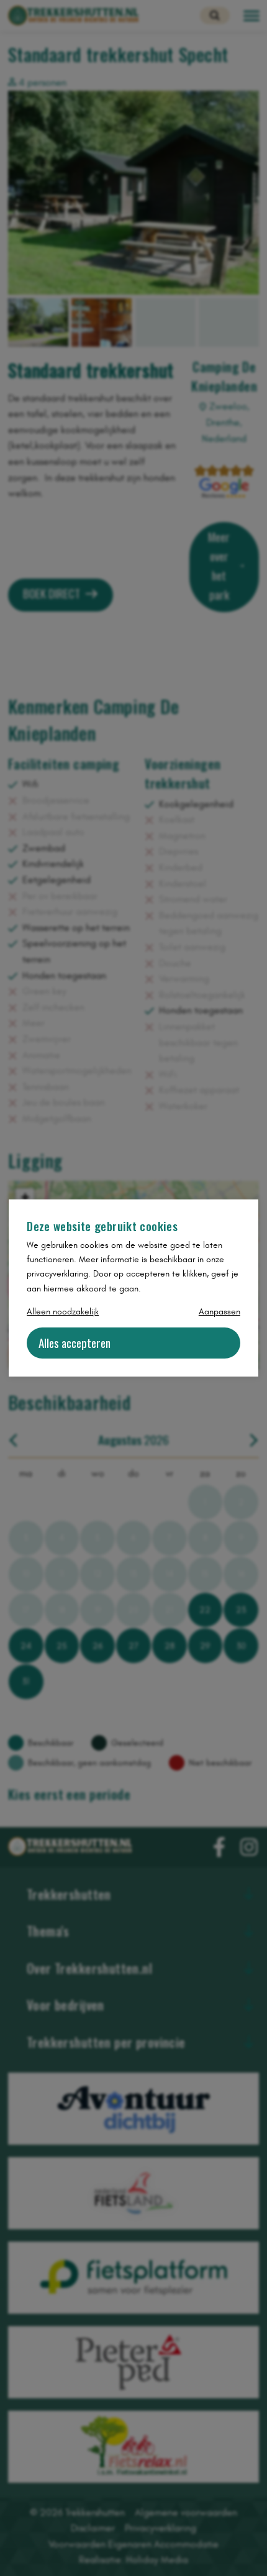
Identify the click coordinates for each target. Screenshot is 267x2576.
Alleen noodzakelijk (63, 1312)
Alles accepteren (75, 1343)
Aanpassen (219, 1312)
